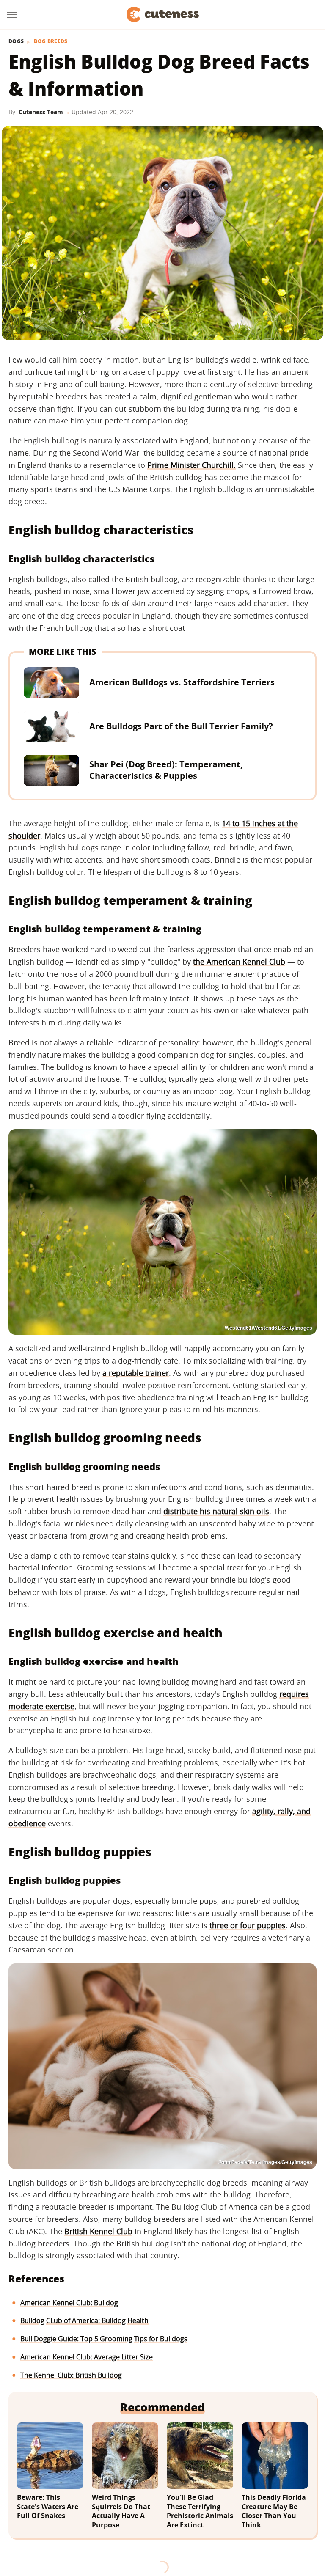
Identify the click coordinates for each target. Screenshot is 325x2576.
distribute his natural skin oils (216, 1511)
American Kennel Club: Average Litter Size (87, 2357)
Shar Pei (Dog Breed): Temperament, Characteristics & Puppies (166, 770)
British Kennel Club (98, 2231)
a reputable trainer (136, 1373)
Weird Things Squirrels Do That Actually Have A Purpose (121, 2511)
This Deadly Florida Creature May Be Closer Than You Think (274, 2511)
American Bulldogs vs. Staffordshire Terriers (182, 682)
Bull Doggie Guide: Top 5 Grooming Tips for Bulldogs (104, 2339)
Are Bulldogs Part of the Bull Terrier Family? (181, 726)
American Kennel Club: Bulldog (69, 2303)
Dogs (16, 41)
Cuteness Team (41, 112)
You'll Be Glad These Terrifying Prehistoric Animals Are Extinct (200, 2511)
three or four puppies (248, 1925)
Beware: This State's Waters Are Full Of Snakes (48, 2507)
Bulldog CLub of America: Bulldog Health (84, 2320)
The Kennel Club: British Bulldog (71, 2375)
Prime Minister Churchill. (191, 465)
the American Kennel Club (239, 962)
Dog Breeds (51, 41)
